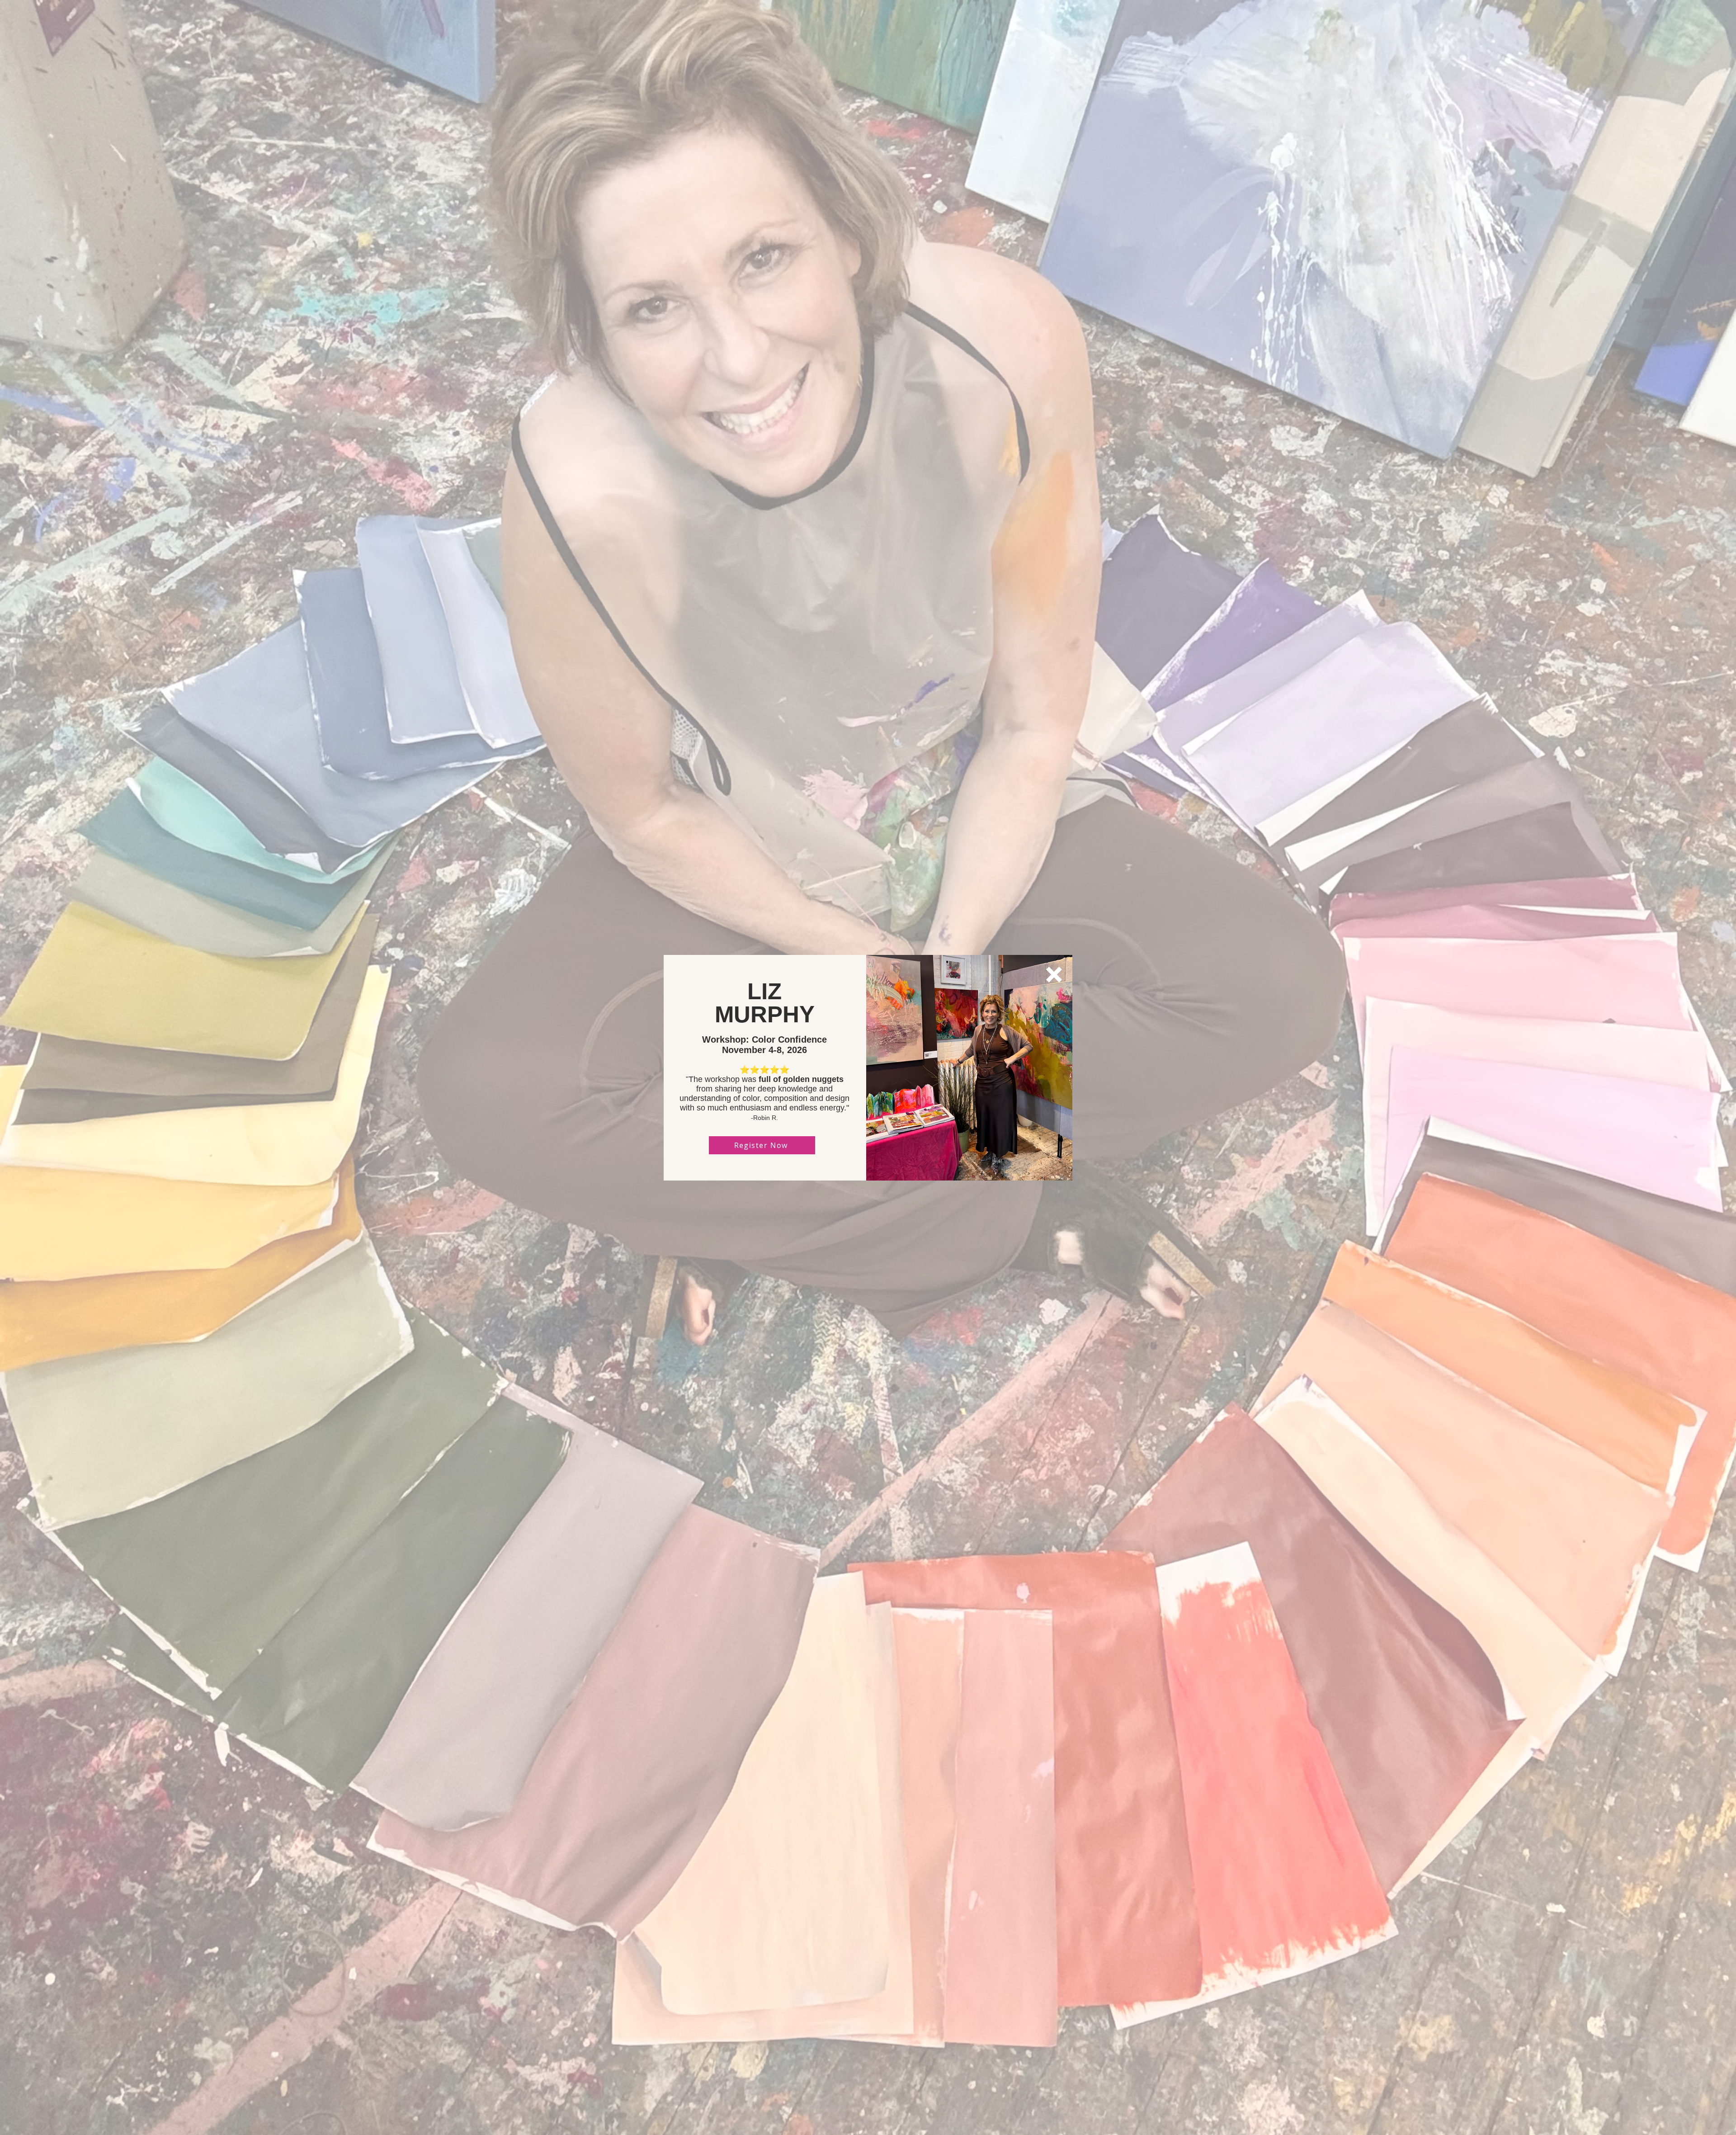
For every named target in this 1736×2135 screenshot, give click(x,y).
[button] (1054, 975)
